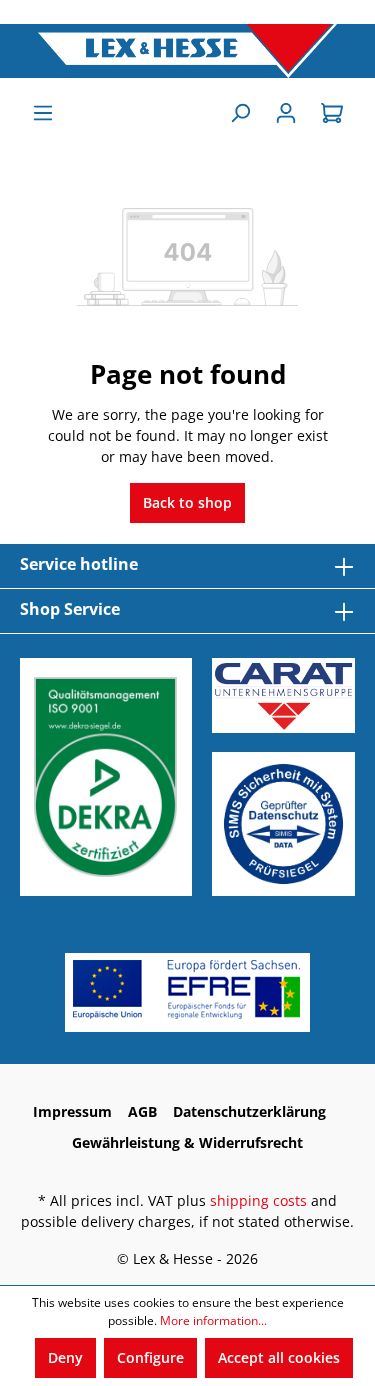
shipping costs (258, 1200)
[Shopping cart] (332, 113)
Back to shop (187, 502)
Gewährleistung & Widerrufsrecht (187, 1142)
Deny (65, 1357)
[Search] (240, 113)
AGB (142, 1111)
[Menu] (43, 113)
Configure (150, 1357)
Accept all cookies (279, 1357)
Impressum (72, 1111)
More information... (213, 1320)
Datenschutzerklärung (249, 1111)
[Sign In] (286, 113)
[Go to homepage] (187, 51)
